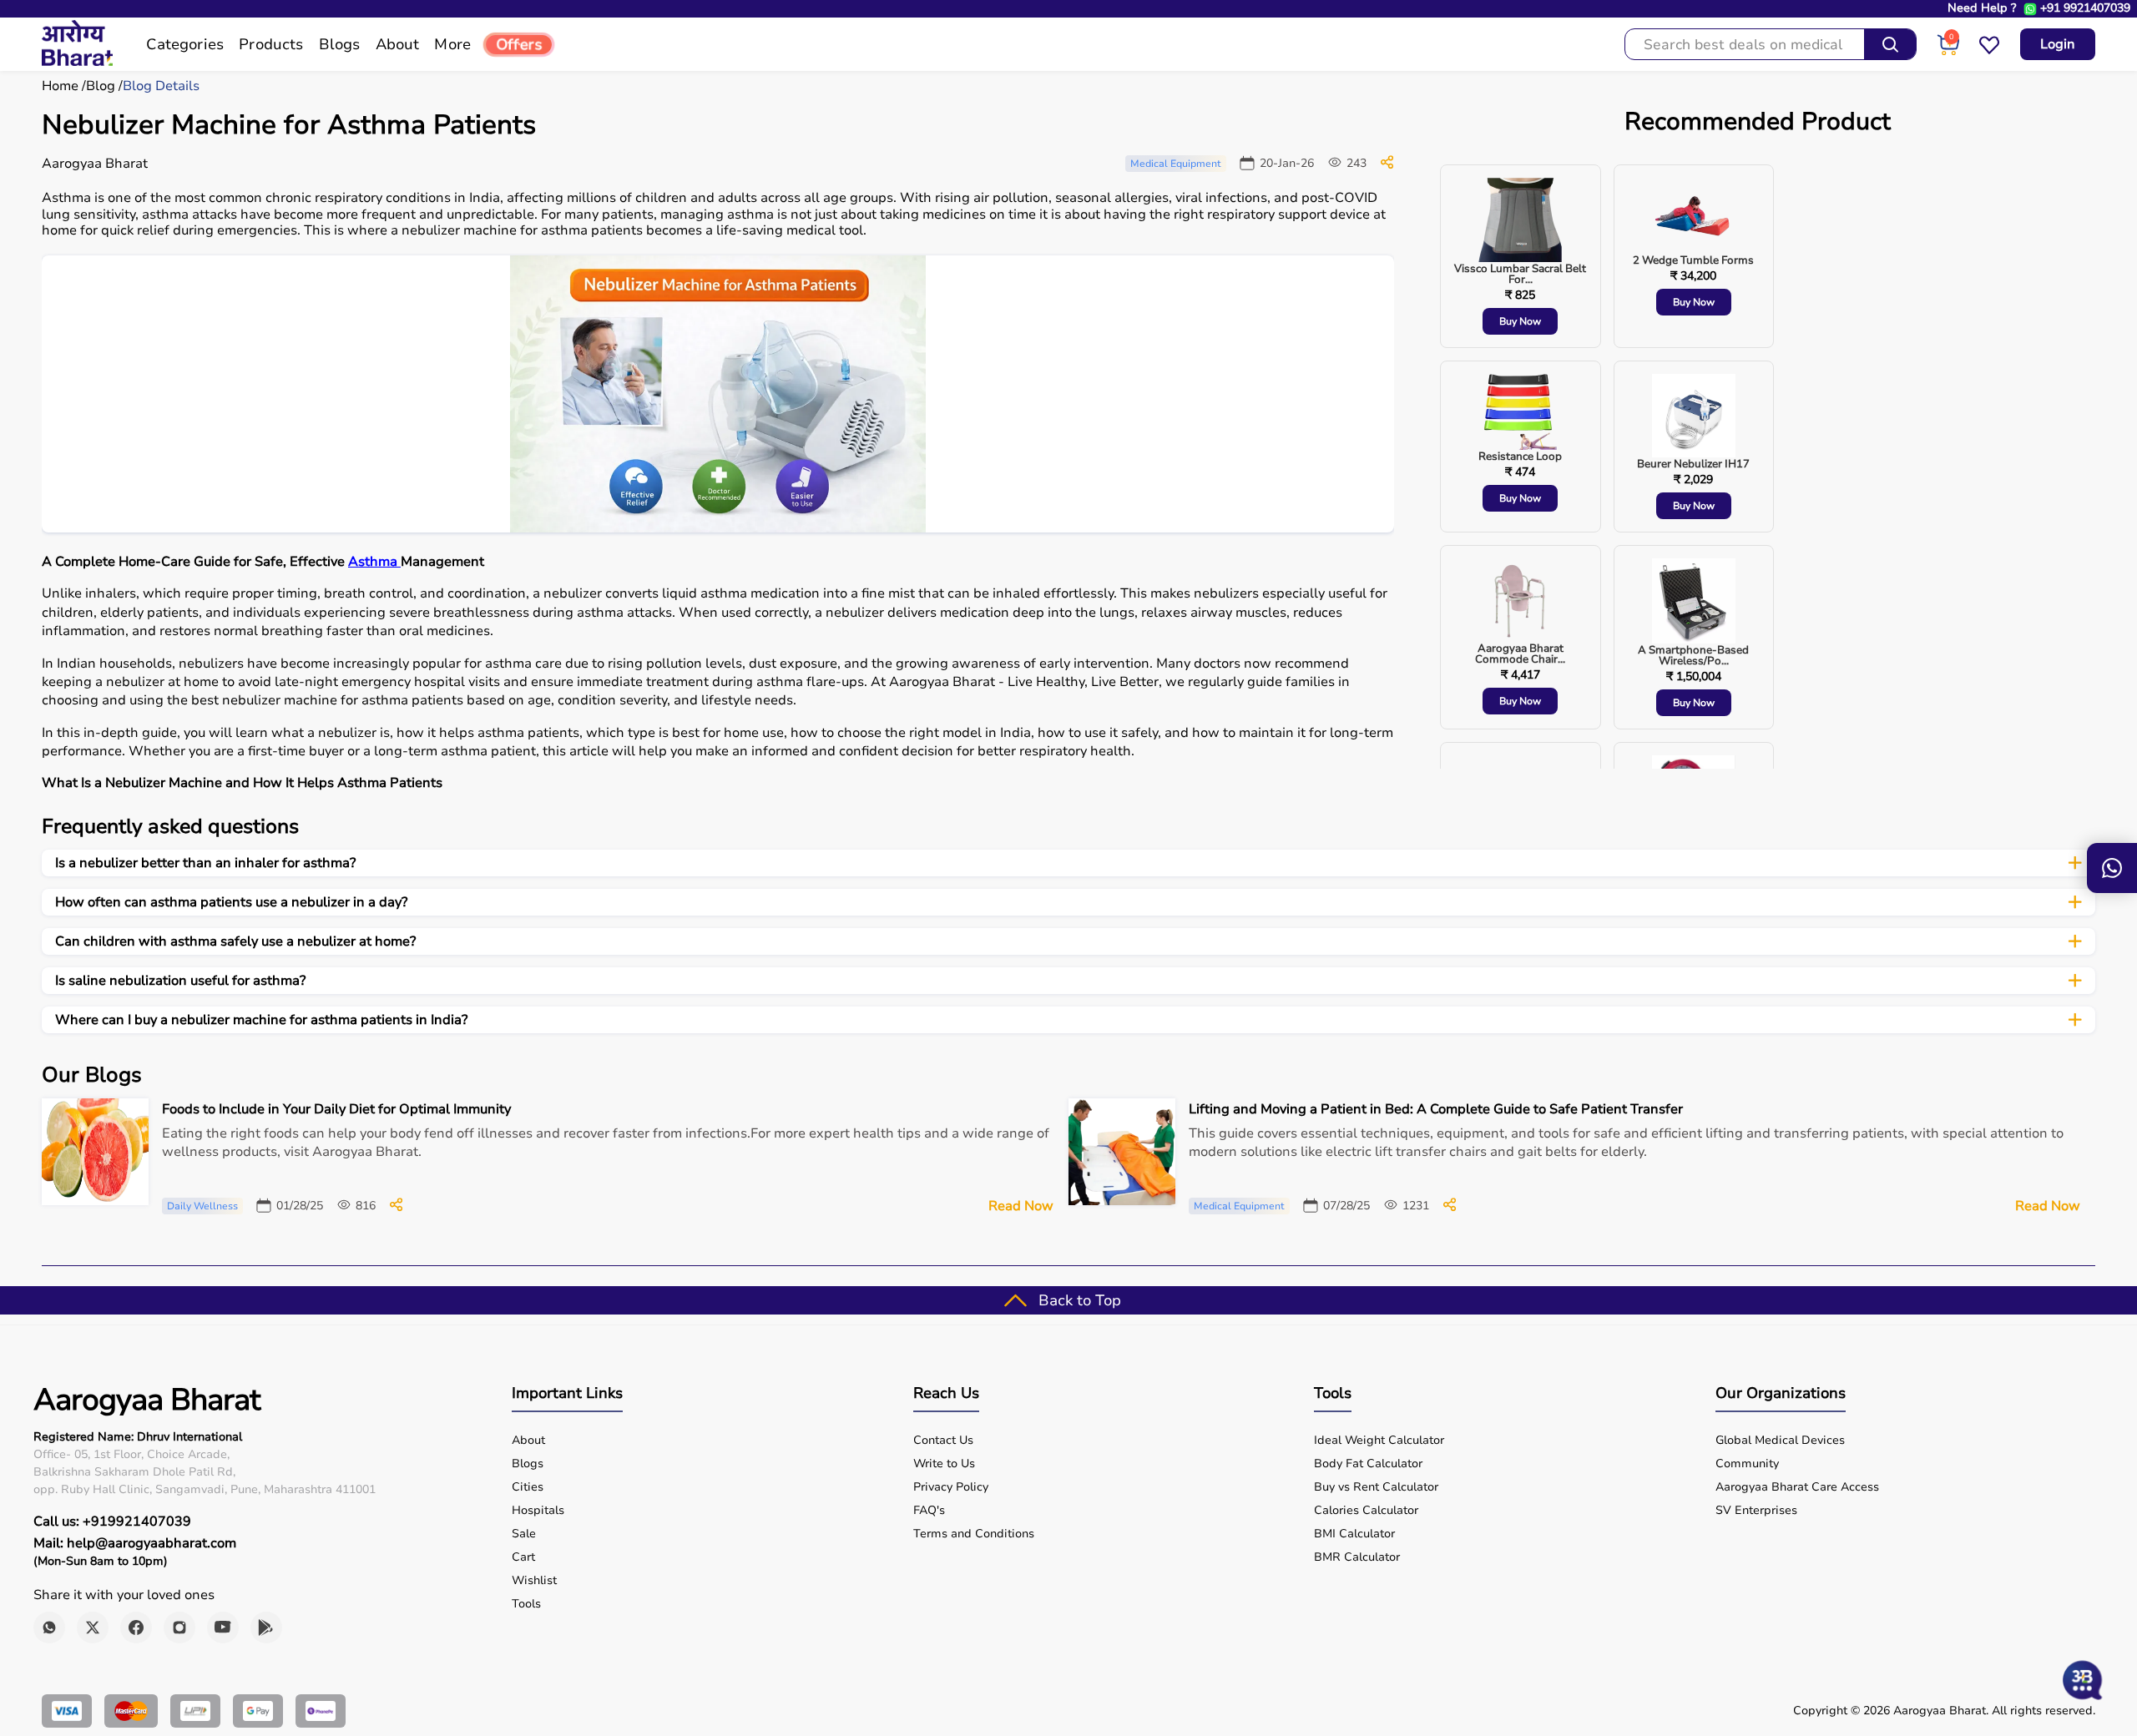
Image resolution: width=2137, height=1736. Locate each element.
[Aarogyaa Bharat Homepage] (77, 62)
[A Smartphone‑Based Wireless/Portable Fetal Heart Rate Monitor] (1694, 602)
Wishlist (534, 1581)
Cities (528, 1487)
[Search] (1890, 44)
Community (1747, 1464)
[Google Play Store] (266, 1627)
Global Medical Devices (1780, 1441)
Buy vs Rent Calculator (1376, 1487)
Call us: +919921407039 (112, 1522)
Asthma (374, 562)
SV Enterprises (1756, 1511)
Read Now (1021, 1206)
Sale (524, 1534)
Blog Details (161, 86)
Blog (101, 86)
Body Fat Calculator (1368, 1464)
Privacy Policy (951, 1487)
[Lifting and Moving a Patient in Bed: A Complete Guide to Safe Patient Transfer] (1450, 1208)
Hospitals (538, 1511)
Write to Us (944, 1464)
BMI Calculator (1354, 1534)
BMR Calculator (1357, 1557)
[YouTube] (223, 1627)
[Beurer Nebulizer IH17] (1694, 416)
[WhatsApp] (49, 1627)
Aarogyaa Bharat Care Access (1797, 1487)
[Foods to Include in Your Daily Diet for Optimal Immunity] (396, 1208)
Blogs (528, 1464)
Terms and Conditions (974, 1534)
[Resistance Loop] (1520, 413)
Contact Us (943, 1441)
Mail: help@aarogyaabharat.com (135, 1543)
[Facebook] (136, 1627)
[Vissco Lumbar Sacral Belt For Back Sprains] (1520, 221)
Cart (523, 1557)
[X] (93, 1627)
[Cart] (1948, 52)
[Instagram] (179, 1627)
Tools (526, 1604)
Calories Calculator (1366, 1511)
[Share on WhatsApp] (1387, 165)
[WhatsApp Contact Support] (2030, 9)
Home (60, 86)
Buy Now (1520, 321)
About (528, 1441)
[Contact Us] (2112, 868)
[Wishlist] (1989, 52)
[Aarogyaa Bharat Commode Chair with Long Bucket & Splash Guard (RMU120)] (1520, 601)
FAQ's (929, 1511)
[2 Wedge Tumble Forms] (1694, 217)
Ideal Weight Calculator (1379, 1441)
